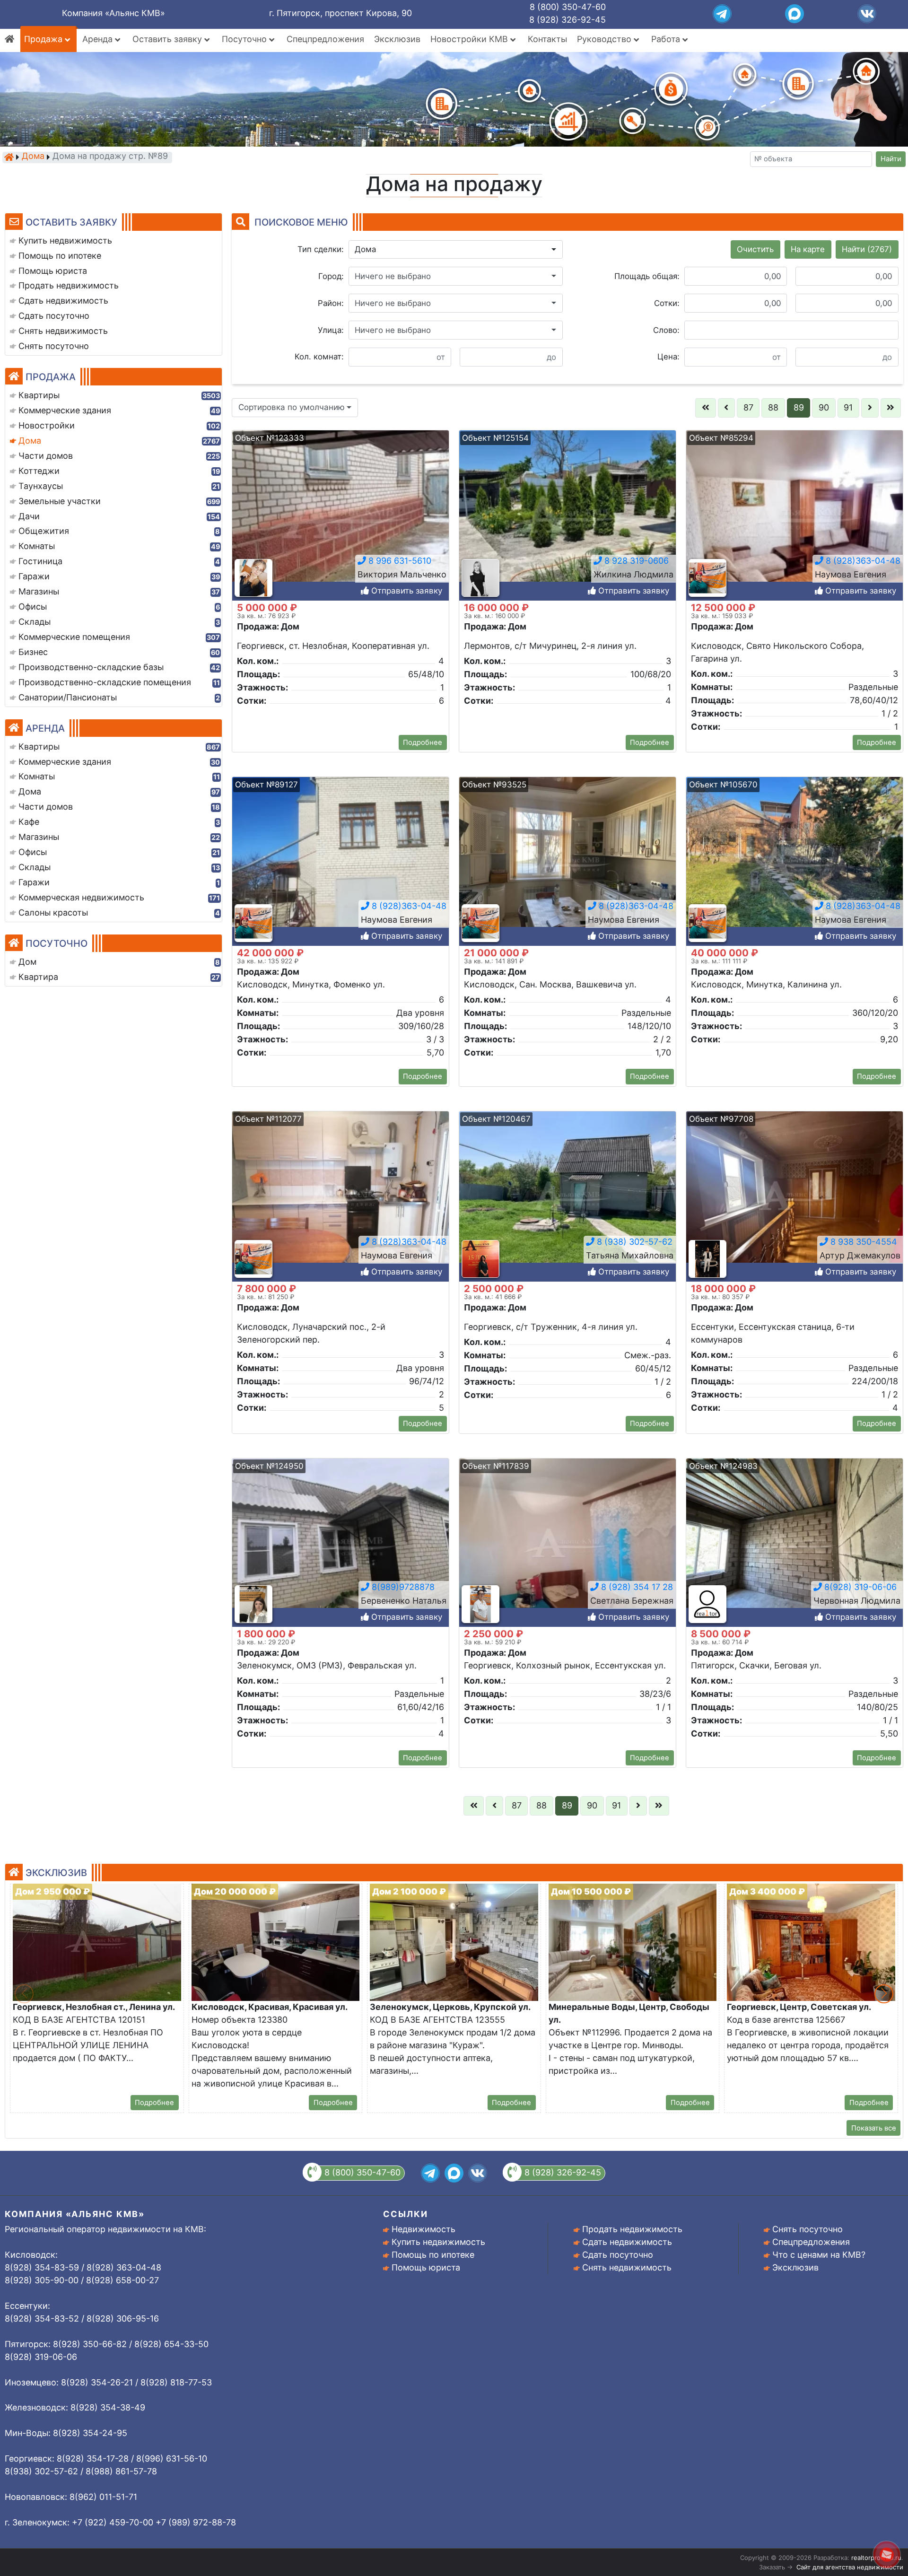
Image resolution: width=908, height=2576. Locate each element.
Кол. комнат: (319, 357)
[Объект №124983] (794, 1543)
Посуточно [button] (245, 39)
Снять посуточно (808, 2229)
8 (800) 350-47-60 (568, 7)
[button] (456, 250)
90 (824, 407)
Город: (331, 276)
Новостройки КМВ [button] (470, 39)
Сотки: (667, 303)
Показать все (874, 2128)
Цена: (668, 357)
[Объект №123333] (340, 515)
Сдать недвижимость (627, 2242)
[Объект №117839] (567, 1543)
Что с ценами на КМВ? (819, 2255)
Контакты (547, 39)
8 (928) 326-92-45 (567, 20)
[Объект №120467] (567, 1196)
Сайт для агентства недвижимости (850, 2567)
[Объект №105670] (794, 861)
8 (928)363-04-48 (862, 561)
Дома (33, 157)
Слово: (666, 330)
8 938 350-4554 (863, 1242)
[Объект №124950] (340, 1543)
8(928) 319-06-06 (859, 1587)
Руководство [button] (605, 39)
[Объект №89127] (340, 861)
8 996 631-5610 (399, 561)
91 (848, 407)
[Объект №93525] (567, 861)
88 (773, 407)
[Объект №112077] (340, 1196)
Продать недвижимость (632, 2229)
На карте (808, 249)
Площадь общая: (647, 276)
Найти (891, 159)
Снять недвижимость (627, 2267)
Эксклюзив (397, 39)
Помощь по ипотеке (433, 2255)
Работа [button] (667, 39)
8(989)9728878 (402, 1587)
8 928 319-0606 (635, 561)
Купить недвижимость (438, 2242)
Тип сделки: (321, 249)
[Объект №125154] (567, 515)
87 (748, 407)
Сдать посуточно (618, 2255)
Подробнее (423, 742)
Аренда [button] (99, 39)
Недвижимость (423, 2229)
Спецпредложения (325, 39)
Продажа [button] (44, 39)
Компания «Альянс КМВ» (113, 13)
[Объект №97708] (794, 1196)
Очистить (755, 249)
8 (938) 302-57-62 (633, 1242)
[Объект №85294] (794, 515)
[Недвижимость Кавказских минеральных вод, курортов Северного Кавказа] (9, 157)
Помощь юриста (426, 2267)
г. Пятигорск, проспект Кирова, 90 (340, 13)
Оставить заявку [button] (168, 39)
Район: (331, 303)
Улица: (331, 330)
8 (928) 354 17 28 (636, 1587)
